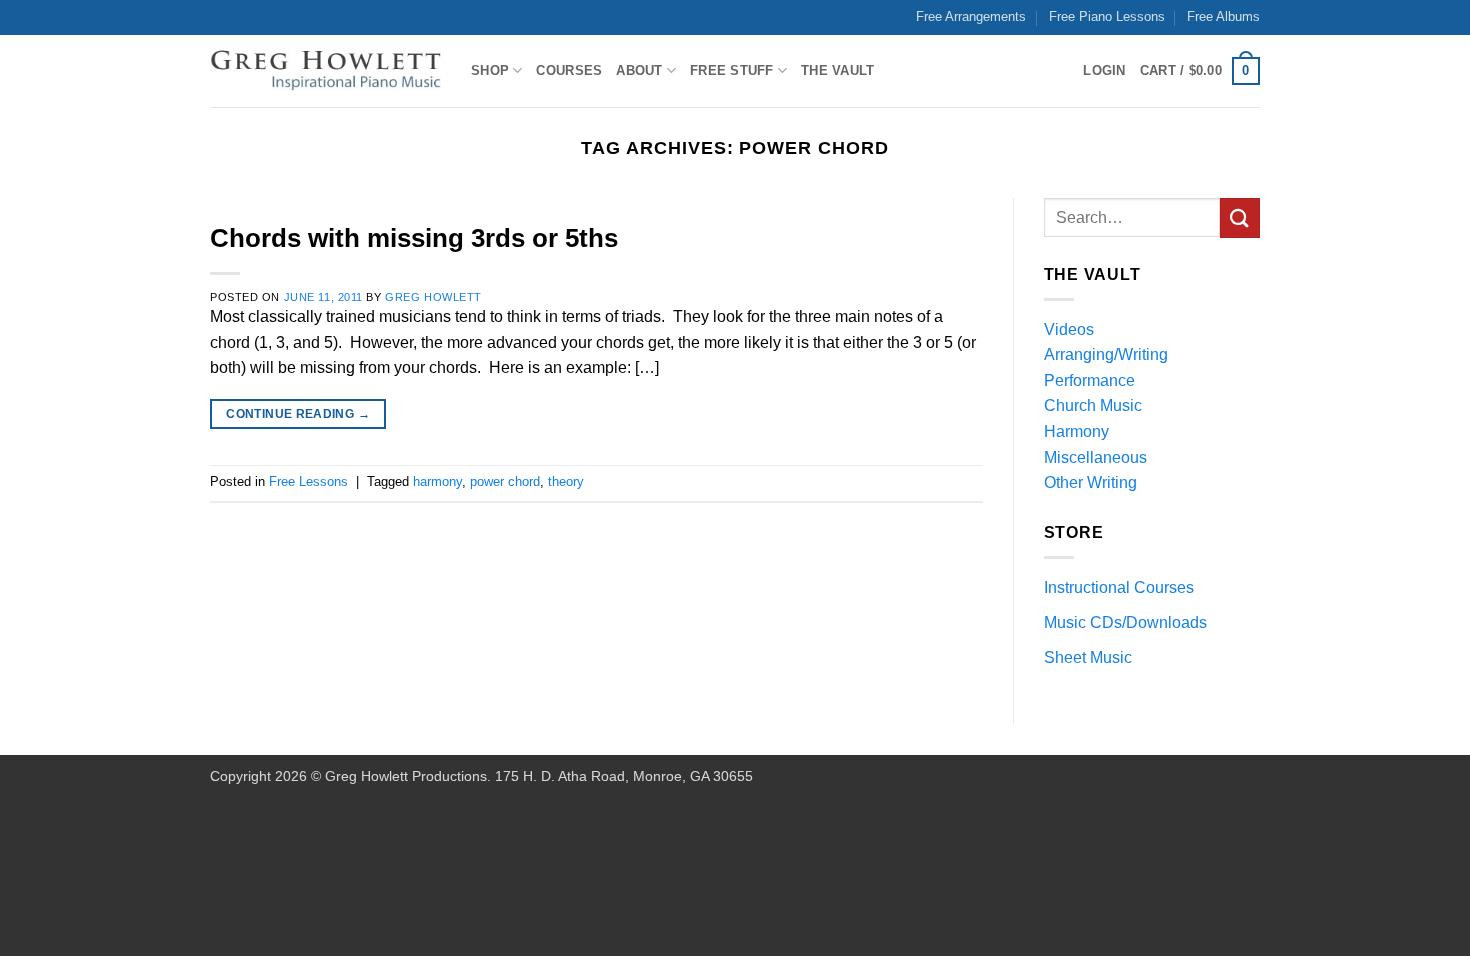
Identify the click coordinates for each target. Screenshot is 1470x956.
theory (566, 481)
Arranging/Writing (1106, 354)
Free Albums (1223, 16)
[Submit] (1240, 217)
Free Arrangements (971, 16)
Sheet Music (1088, 657)
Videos (1069, 329)
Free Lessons (308, 481)
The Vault (837, 70)
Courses (569, 70)
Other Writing (1090, 482)
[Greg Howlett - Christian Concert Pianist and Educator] (325, 71)
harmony (437, 481)
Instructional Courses (1119, 587)
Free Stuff (732, 70)
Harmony (1076, 431)
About (639, 70)
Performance (1089, 380)
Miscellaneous (1095, 457)
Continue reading (298, 414)
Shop (490, 70)
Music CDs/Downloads (1125, 622)
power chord (505, 481)
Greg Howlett (433, 297)
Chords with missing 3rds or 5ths (414, 238)
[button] (1200, 71)
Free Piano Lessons (1107, 16)
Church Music (1093, 405)
